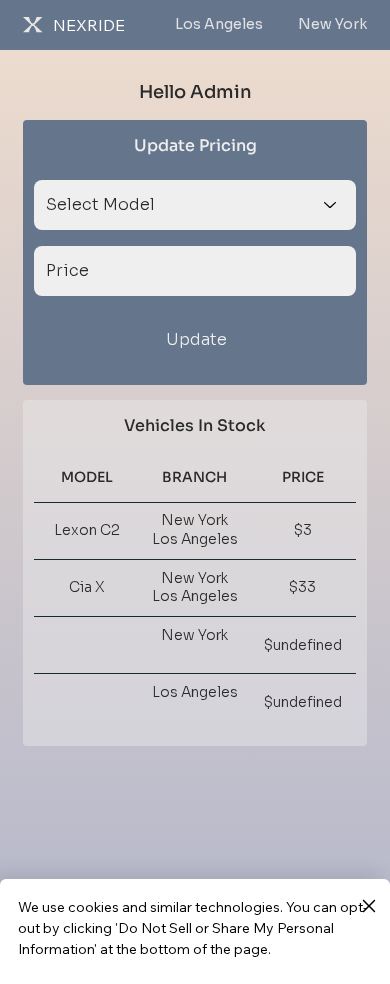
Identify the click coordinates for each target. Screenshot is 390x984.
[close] (368, 907)
